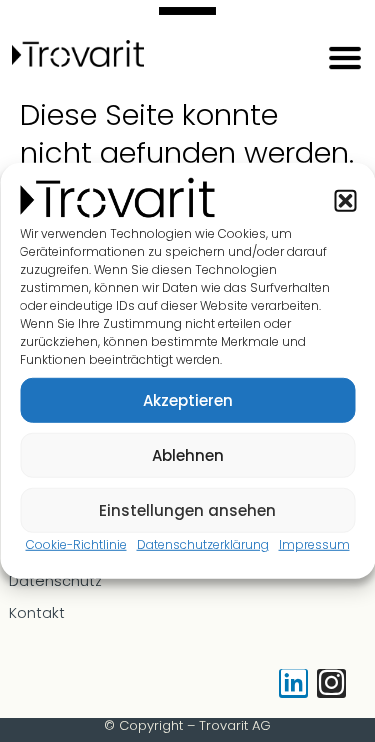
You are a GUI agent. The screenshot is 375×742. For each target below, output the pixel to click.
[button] (345, 200)
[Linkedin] (293, 683)
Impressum (314, 544)
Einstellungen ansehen (187, 509)
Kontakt (37, 613)
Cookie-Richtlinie (76, 544)
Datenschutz (55, 581)
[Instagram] (331, 683)
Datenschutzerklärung (203, 544)
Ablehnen (188, 454)
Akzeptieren (188, 399)
